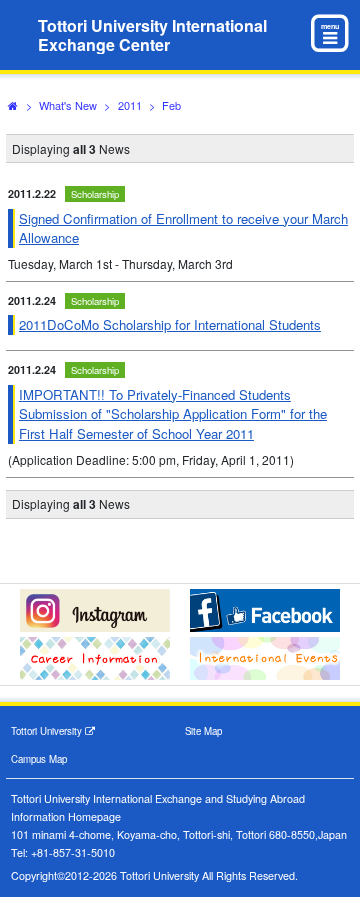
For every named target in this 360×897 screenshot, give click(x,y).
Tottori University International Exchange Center (152, 35)
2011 (130, 105)
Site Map (203, 731)
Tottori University (48, 731)
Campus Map (39, 759)
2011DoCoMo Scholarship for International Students (170, 324)
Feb (171, 105)
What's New (68, 105)
